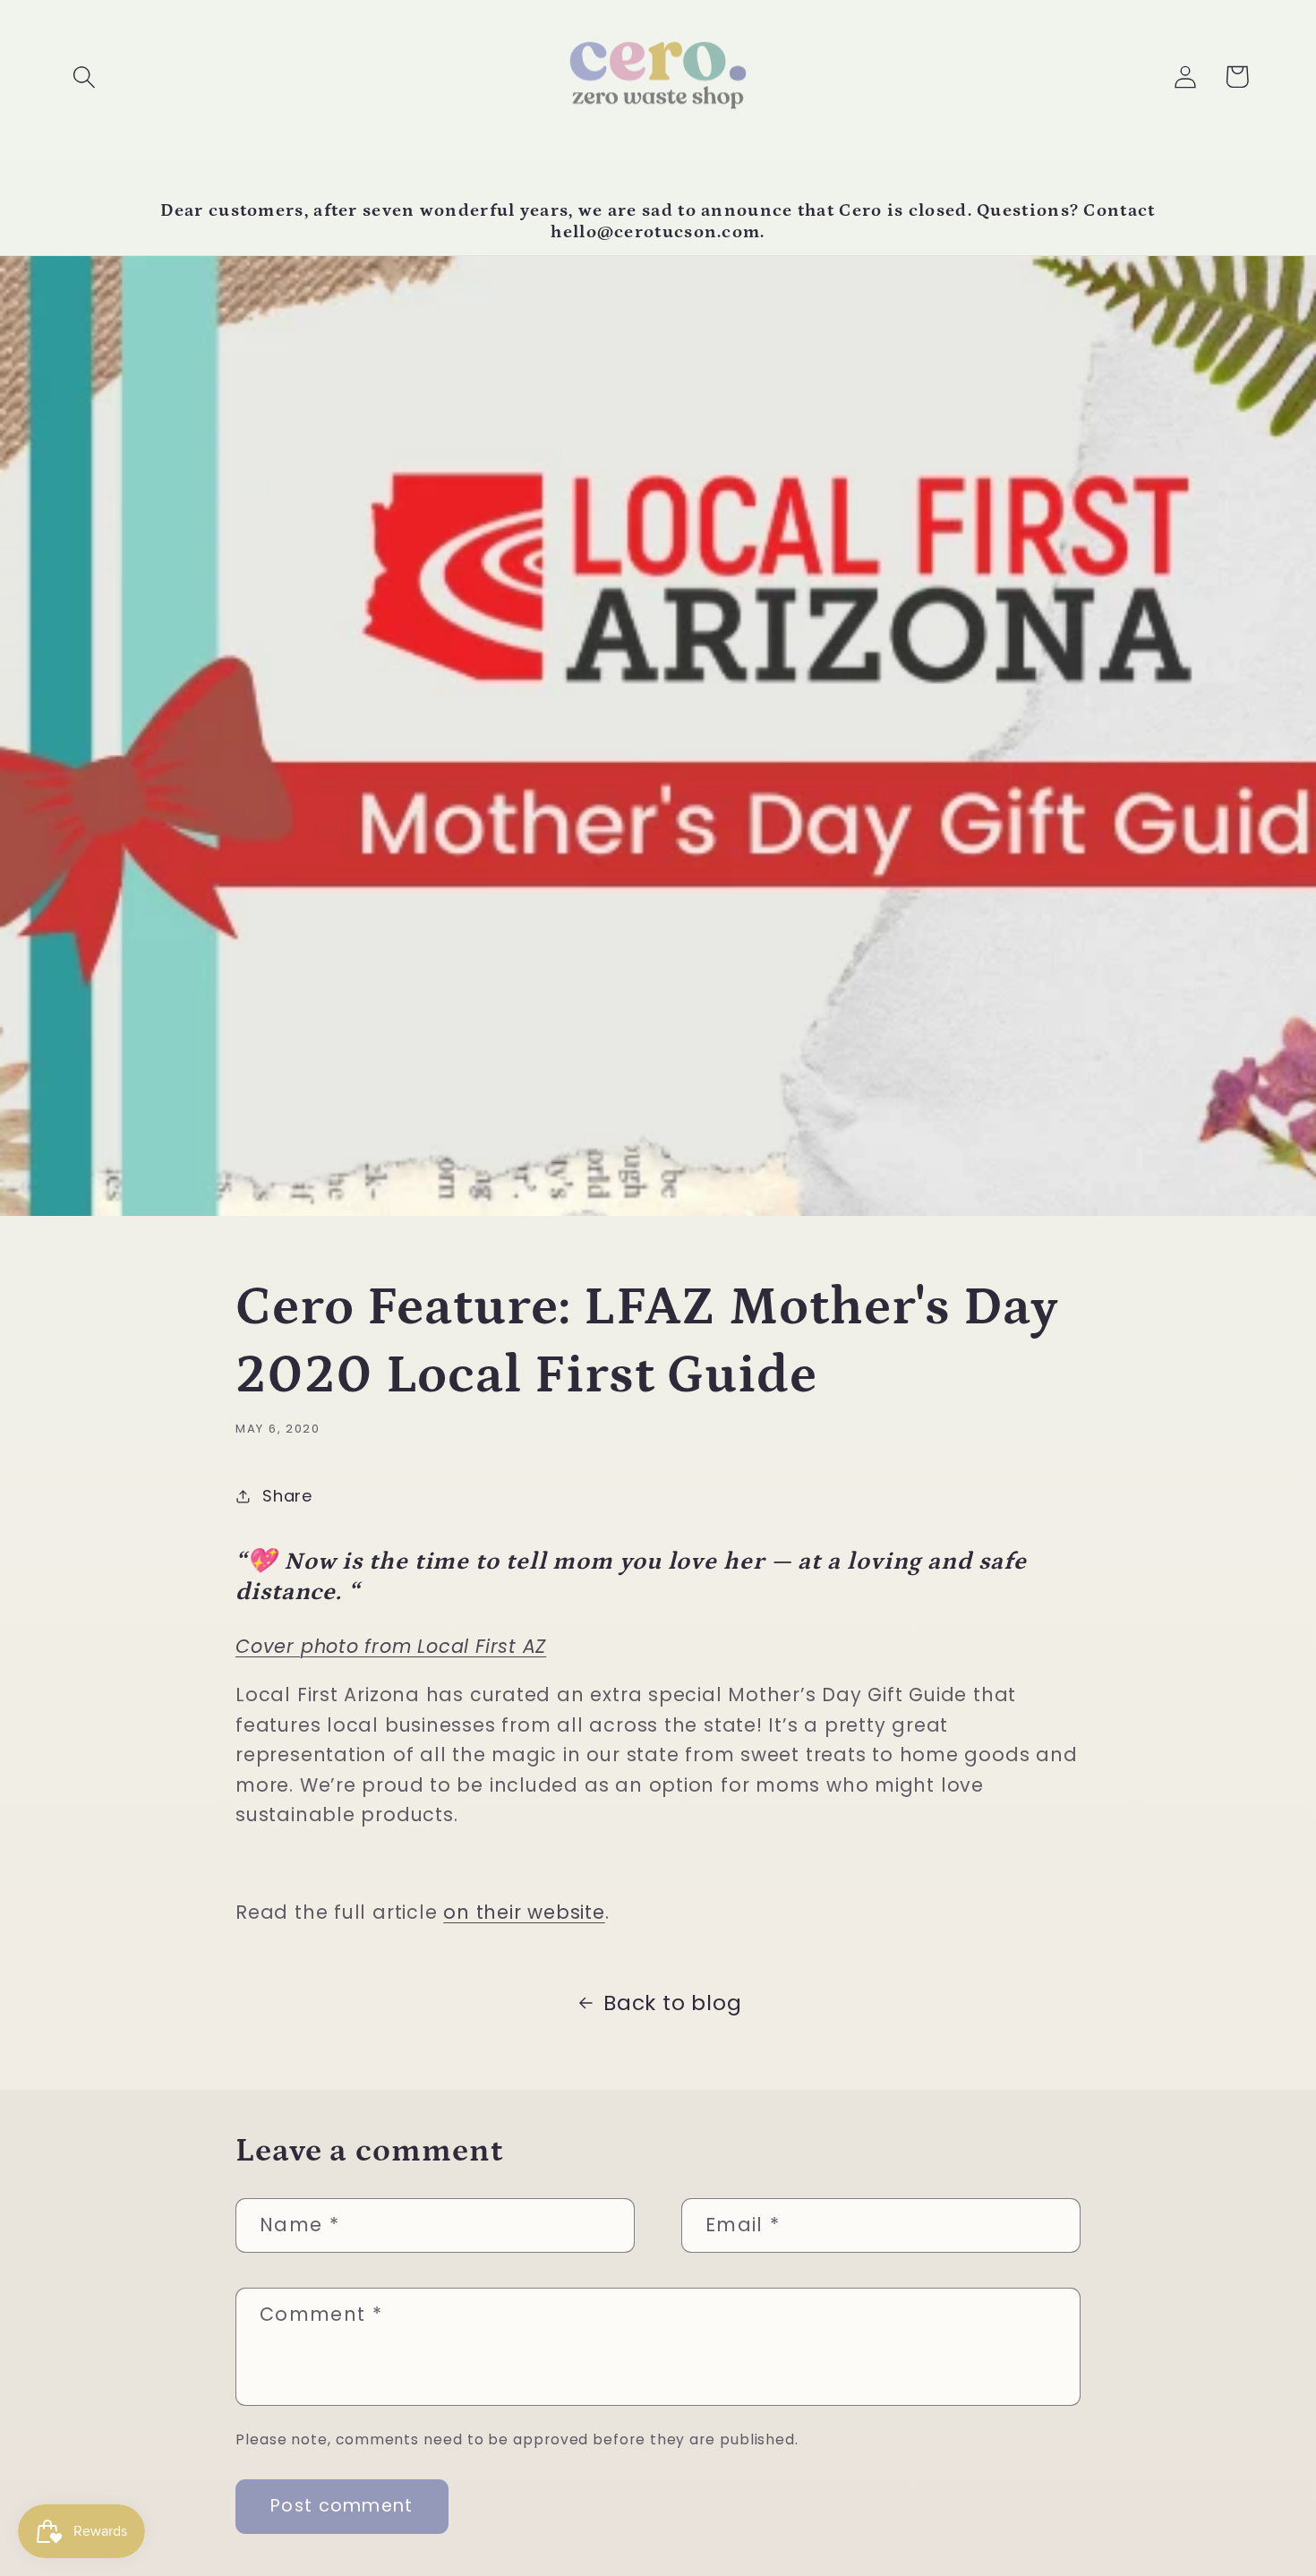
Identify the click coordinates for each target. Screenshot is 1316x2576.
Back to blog (672, 2003)
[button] (84, 77)
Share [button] (287, 1496)
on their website (524, 1912)
